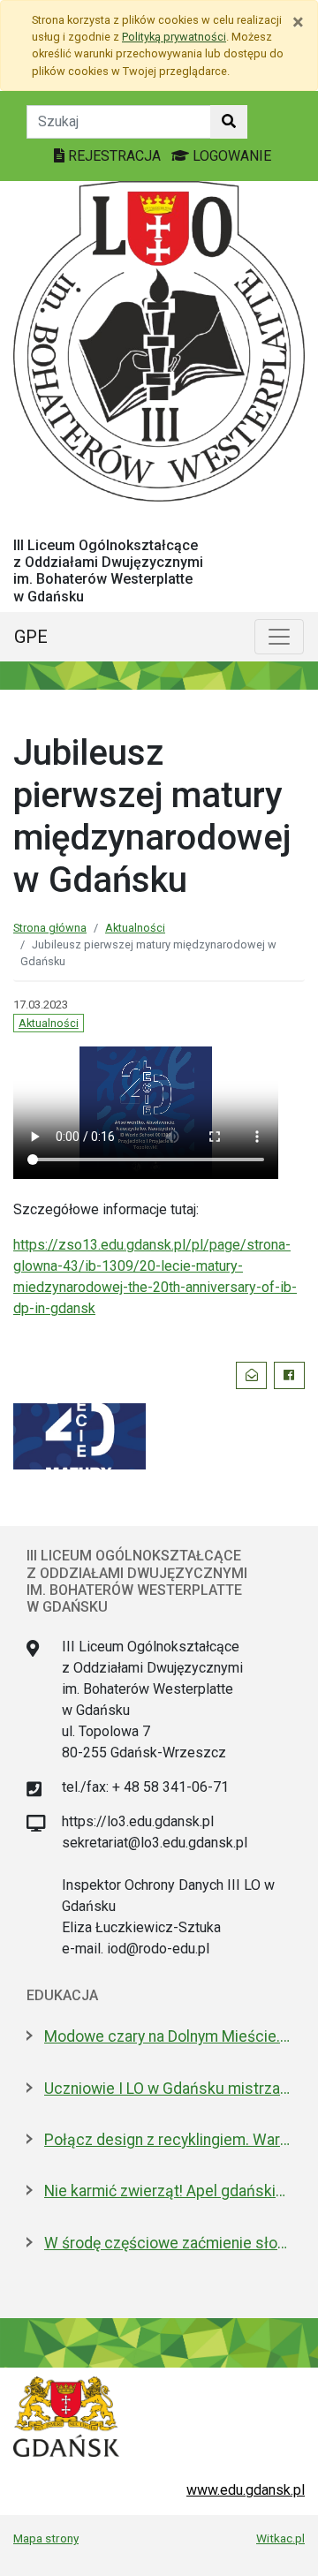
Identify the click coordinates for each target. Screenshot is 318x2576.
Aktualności (135, 928)
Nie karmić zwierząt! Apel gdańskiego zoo (168, 2191)
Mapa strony (46, 2538)
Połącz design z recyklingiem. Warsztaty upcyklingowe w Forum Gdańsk (168, 2140)
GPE (31, 637)
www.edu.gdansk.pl (246, 2490)
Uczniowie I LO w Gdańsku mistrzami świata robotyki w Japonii (168, 2089)
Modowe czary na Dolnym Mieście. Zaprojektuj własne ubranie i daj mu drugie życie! (168, 2036)
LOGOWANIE (230, 156)
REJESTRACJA (114, 156)
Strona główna (50, 928)
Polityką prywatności (174, 37)
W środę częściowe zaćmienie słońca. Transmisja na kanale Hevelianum (168, 2243)
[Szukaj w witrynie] (229, 122)
